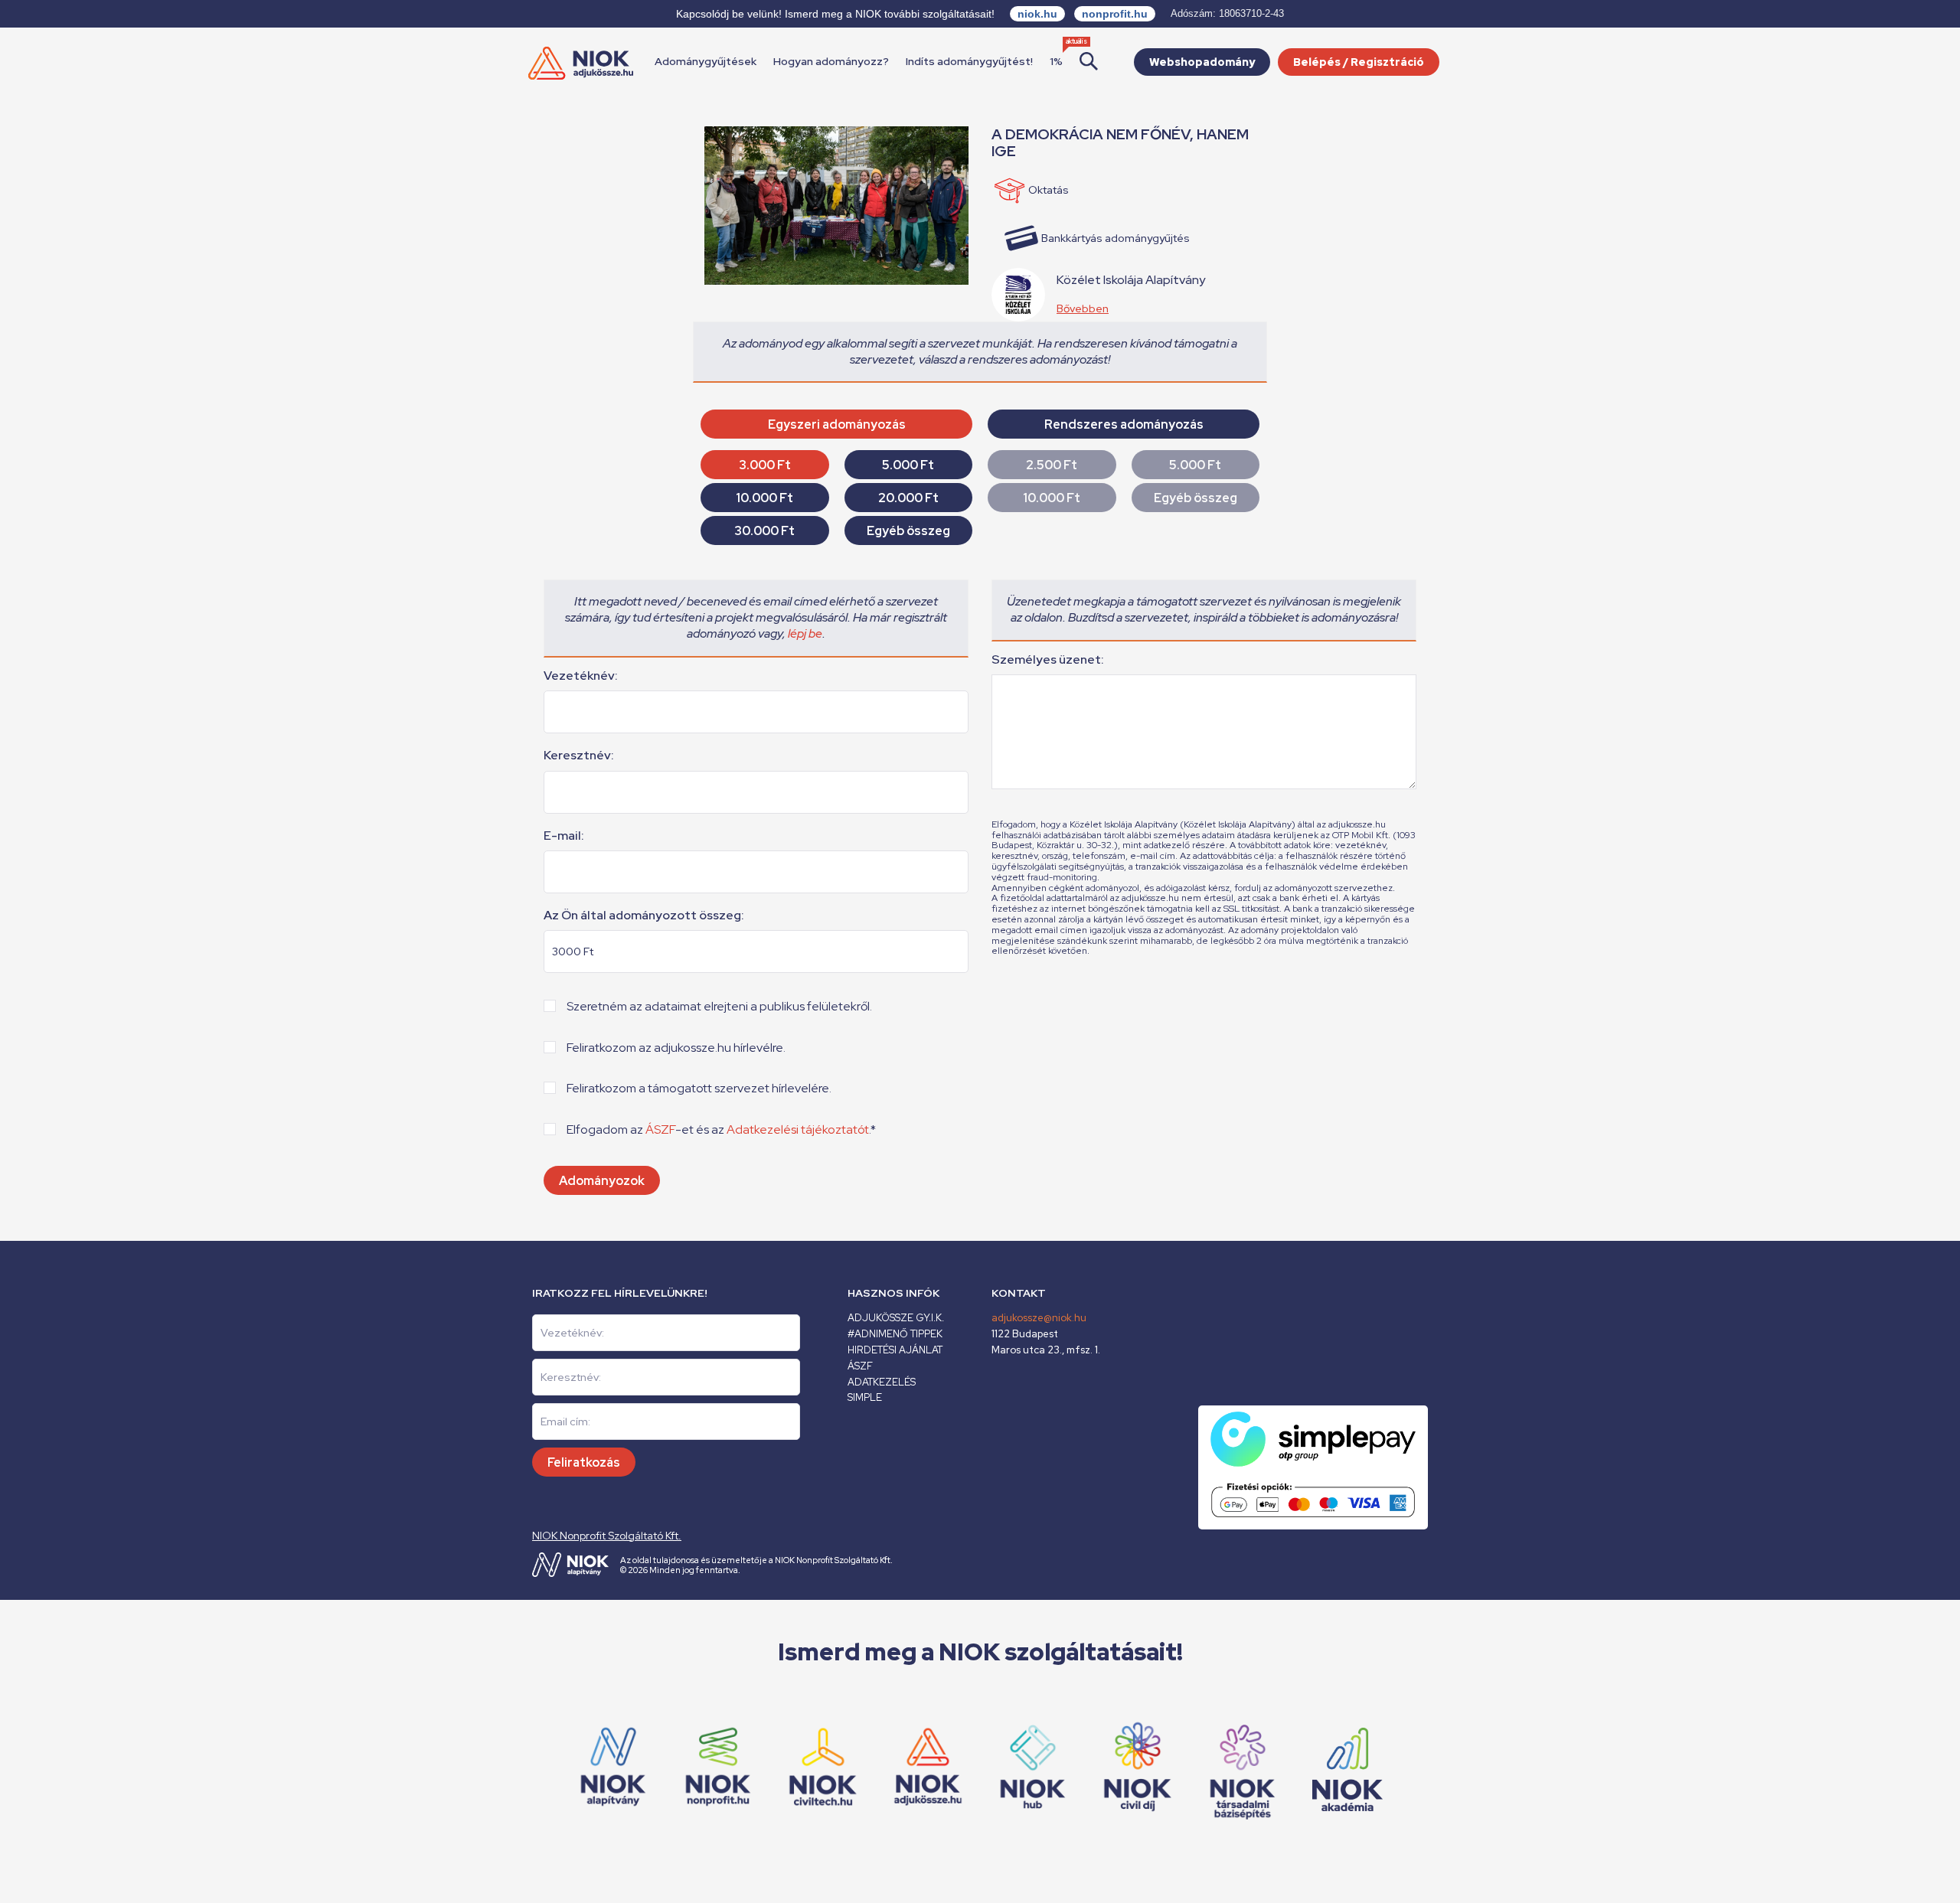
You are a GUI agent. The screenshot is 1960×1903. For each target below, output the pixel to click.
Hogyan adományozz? (831, 61)
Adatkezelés (882, 1382)
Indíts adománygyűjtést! (969, 61)
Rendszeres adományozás (1124, 424)
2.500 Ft (1052, 465)
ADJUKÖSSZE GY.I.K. (896, 1318)
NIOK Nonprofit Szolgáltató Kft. (607, 1536)
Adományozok (602, 1181)
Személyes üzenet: (1048, 660)
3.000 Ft (765, 465)
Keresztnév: (579, 756)
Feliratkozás (584, 1462)
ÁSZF (660, 1129)
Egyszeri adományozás (837, 424)
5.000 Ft (908, 465)
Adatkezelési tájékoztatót (798, 1129)
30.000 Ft (764, 531)
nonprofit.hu (1115, 14)
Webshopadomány (1202, 62)
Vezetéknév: (581, 676)
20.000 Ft (908, 498)
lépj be (805, 633)
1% (1056, 61)
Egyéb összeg (908, 531)
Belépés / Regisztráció (1359, 62)
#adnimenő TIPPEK (895, 1334)
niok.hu (1037, 14)
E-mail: (564, 836)
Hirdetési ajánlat (895, 1350)
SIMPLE (865, 1397)
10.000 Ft (764, 498)
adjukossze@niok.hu (1039, 1318)
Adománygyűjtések (706, 61)
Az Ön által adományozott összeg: (644, 916)
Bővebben (1083, 308)
